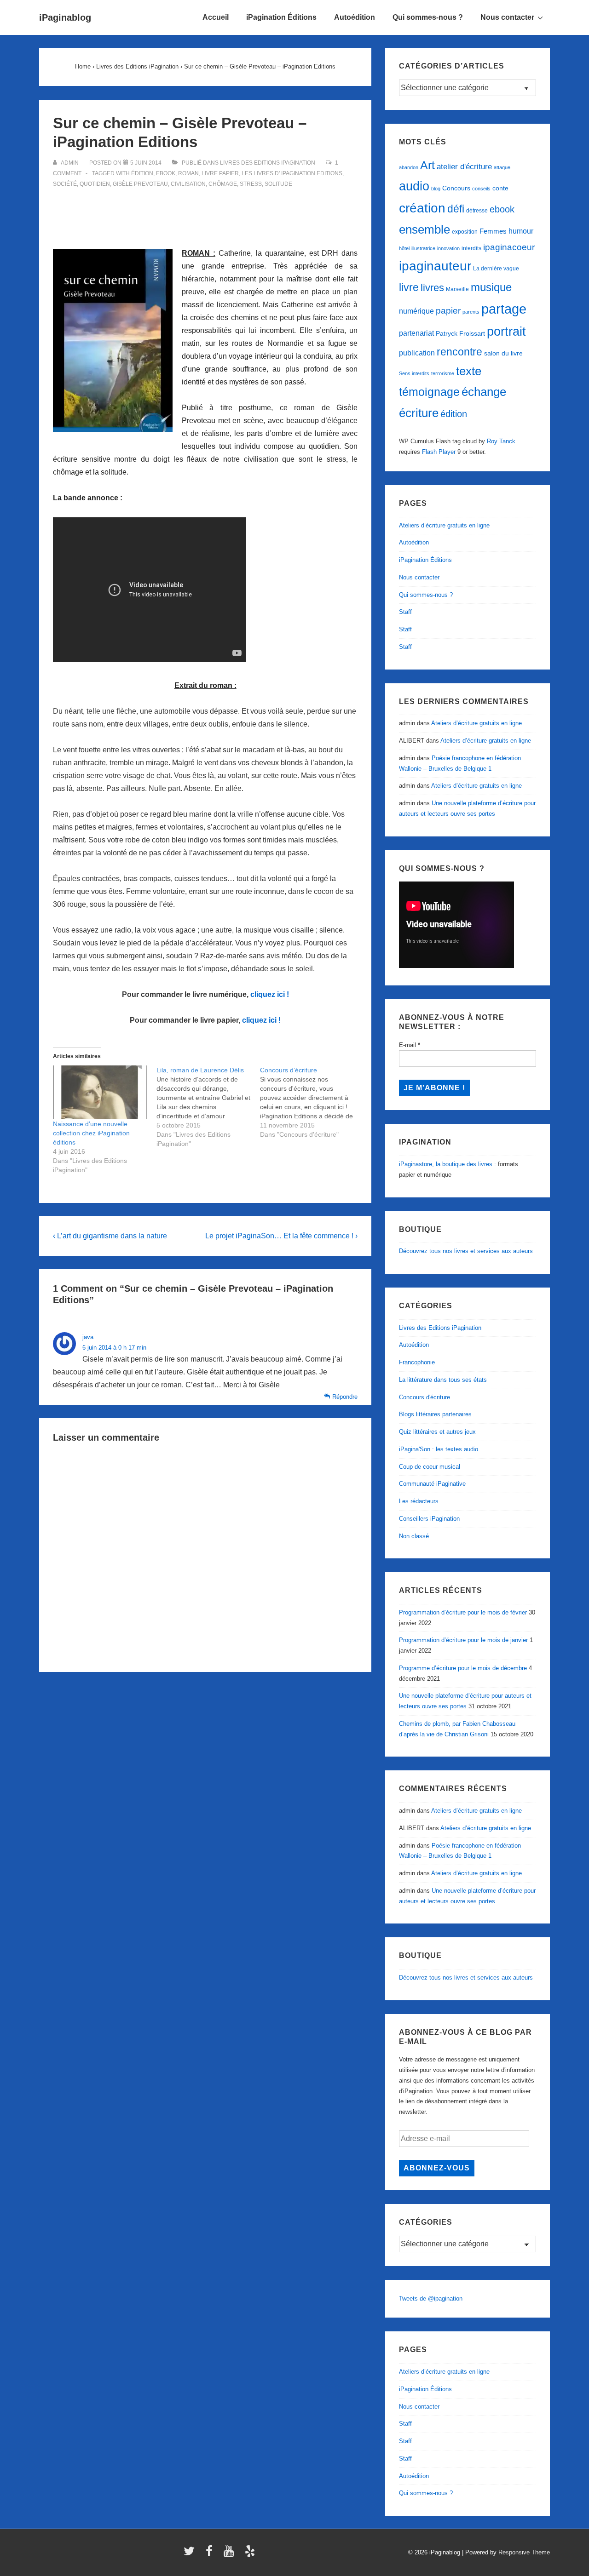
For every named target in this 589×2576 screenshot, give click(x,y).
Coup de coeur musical (430, 1467)
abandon (409, 167)
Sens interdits (414, 373)
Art (427, 165)
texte (469, 371)
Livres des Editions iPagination (268, 163)
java (88, 1337)
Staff (405, 612)
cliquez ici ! (270, 994)
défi (456, 209)
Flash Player (439, 452)
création (422, 208)
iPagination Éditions (281, 17)
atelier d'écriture (464, 167)
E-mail (410, 1045)
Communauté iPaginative (432, 1484)
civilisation (188, 184)
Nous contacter (507, 17)
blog (436, 189)
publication (417, 353)
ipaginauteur (435, 266)
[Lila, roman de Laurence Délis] (208, 1107)
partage (504, 309)
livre (409, 287)
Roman (188, 173)
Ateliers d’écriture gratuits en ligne (444, 525)
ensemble (424, 229)
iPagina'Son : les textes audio (439, 1449)
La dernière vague (496, 269)
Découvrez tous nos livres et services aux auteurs (466, 1251)
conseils (481, 189)
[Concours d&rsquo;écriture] (312, 1102)
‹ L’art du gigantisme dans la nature (110, 1236)
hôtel (404, 248)
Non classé (414, 1536)
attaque (502, 167)
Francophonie (417, 1362)
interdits (471, 248)
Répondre (345, 1397)
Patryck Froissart (460, 333)
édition (142, 173)
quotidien (95, 184)
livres (432, 288)
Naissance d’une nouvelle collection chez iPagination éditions (91, 1133)
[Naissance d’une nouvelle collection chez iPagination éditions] (100, 1092)
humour (521, 231)
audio (414, 186)
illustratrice (423, 248)
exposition (465, 232)
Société (65, 184)
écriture (419, 413)
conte (500, 188)
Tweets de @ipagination (431, 2298)
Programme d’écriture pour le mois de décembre (463, 1668)
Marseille (457, 289)
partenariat (416, 333)
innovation (448, 248)
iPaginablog (65, 17)
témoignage (429, 392)
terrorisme (443, 373)
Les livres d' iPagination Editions (292, 173)
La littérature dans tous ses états (443, 1380)
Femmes (493, 231)
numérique (416, 311)
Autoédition (355, 17)
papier (448, 311)
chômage (223, 184)
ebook (166, 173)
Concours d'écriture (424, 1397)
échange (484, 392)
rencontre (459, 352)
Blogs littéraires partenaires (435, 1414)
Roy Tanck (501, 441)
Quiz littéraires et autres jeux (437, 1432)
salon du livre (503, 353)
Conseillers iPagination (429, 1519)
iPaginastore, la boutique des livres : (448, 1164)
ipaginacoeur (509, 247)
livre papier (220, 173)
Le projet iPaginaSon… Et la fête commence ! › (281, 1236)
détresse (477, 211)
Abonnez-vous (437, 2168)
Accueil (216, 17)
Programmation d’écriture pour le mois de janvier (463, 1640)
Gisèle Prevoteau (140, 184)
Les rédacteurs (419, 1501)
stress (251, 184)
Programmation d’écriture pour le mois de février (463, 1612)
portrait (506, 332)
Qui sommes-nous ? (428, 17)
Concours (456, 188)
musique (491, 287)
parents (471, 312)
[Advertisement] (205, 213)
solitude (278, 184)
